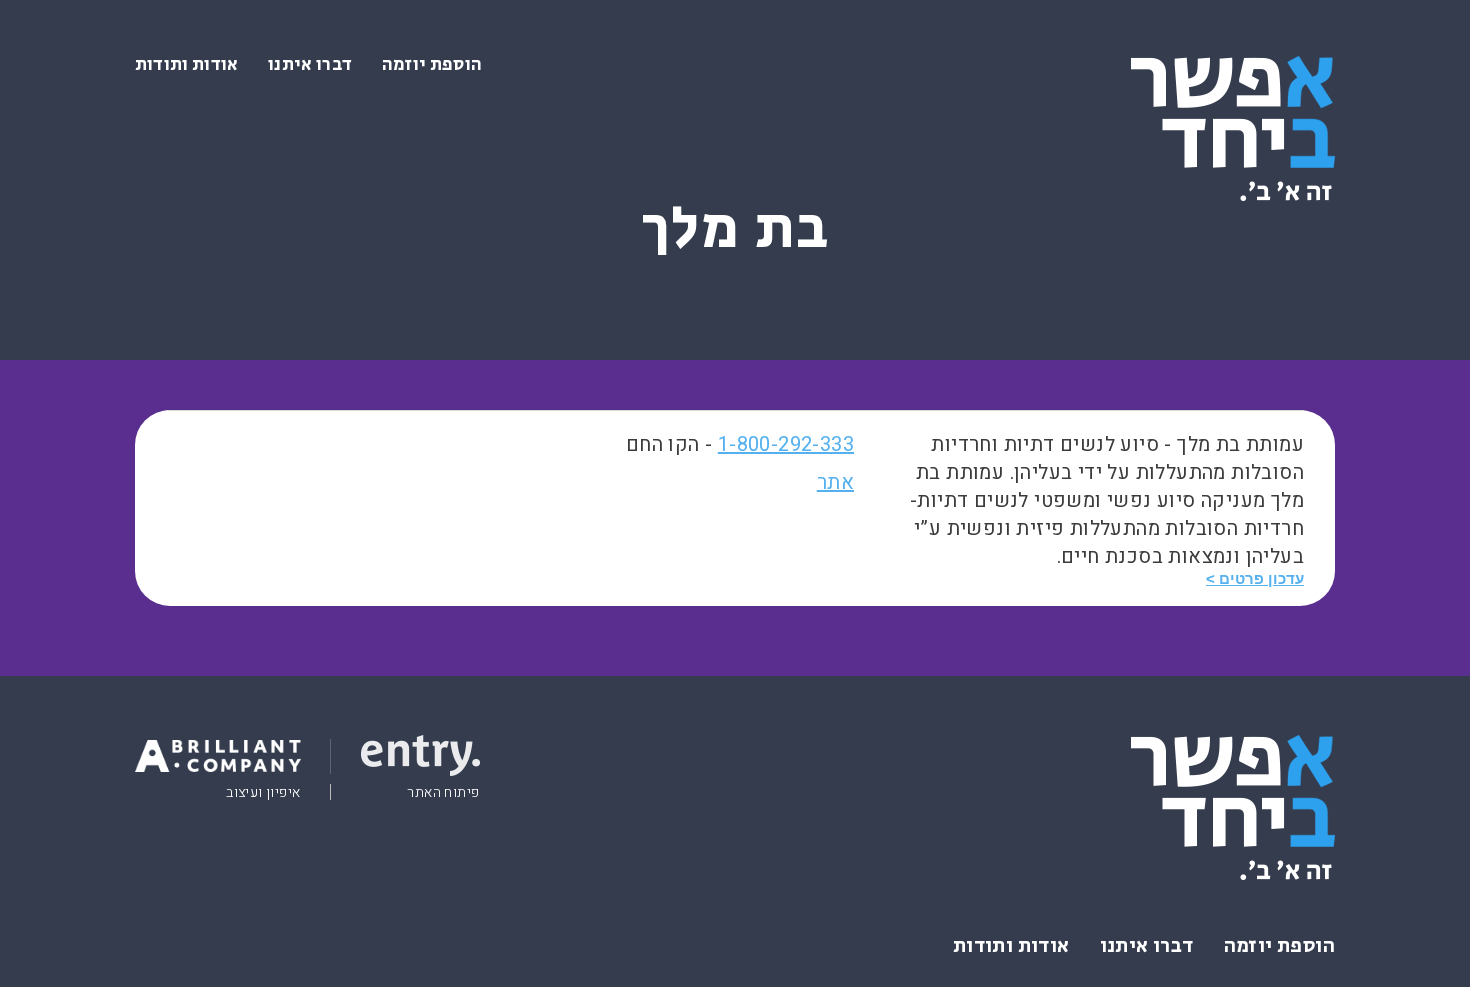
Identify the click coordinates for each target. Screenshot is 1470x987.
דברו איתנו (310, 65)
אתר (835, 482)
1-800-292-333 (786, 444)
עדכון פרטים (1261, 578)
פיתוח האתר (443, 793)
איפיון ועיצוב (263, 793)
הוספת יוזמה (432, 65)
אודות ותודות (186, 65)
